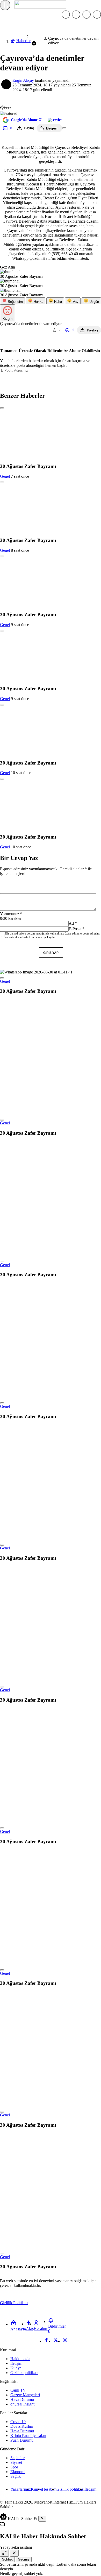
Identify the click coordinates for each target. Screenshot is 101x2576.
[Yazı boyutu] (57, 330)
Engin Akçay (23, 80)
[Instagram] (65, 2341)
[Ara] (66, 14)
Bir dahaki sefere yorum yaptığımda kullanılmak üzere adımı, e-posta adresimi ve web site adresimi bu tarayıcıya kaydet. (53, 935)
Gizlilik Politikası (14, 2303)
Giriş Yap (51, 953)
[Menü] (5, 5)
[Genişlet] (4, 2553)
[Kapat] (42, 2519)
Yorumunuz (11, 914)
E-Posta (77, 929)
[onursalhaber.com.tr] (40, 7)
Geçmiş (24, 2559)
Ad (73, 923)
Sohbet (7, 2559)
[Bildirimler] (97, 14)
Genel (5, 476)
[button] (76, 14)
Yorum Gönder (17, 953)
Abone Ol (51, 380)
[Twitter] (56, 2341)
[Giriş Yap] (86, 14)
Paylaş (93, 330)
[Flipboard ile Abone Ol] (55, 120)
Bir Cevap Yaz (19, 858)
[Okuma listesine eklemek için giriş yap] (64, 128)
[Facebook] (46, 2341)
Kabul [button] (90, 2303)
